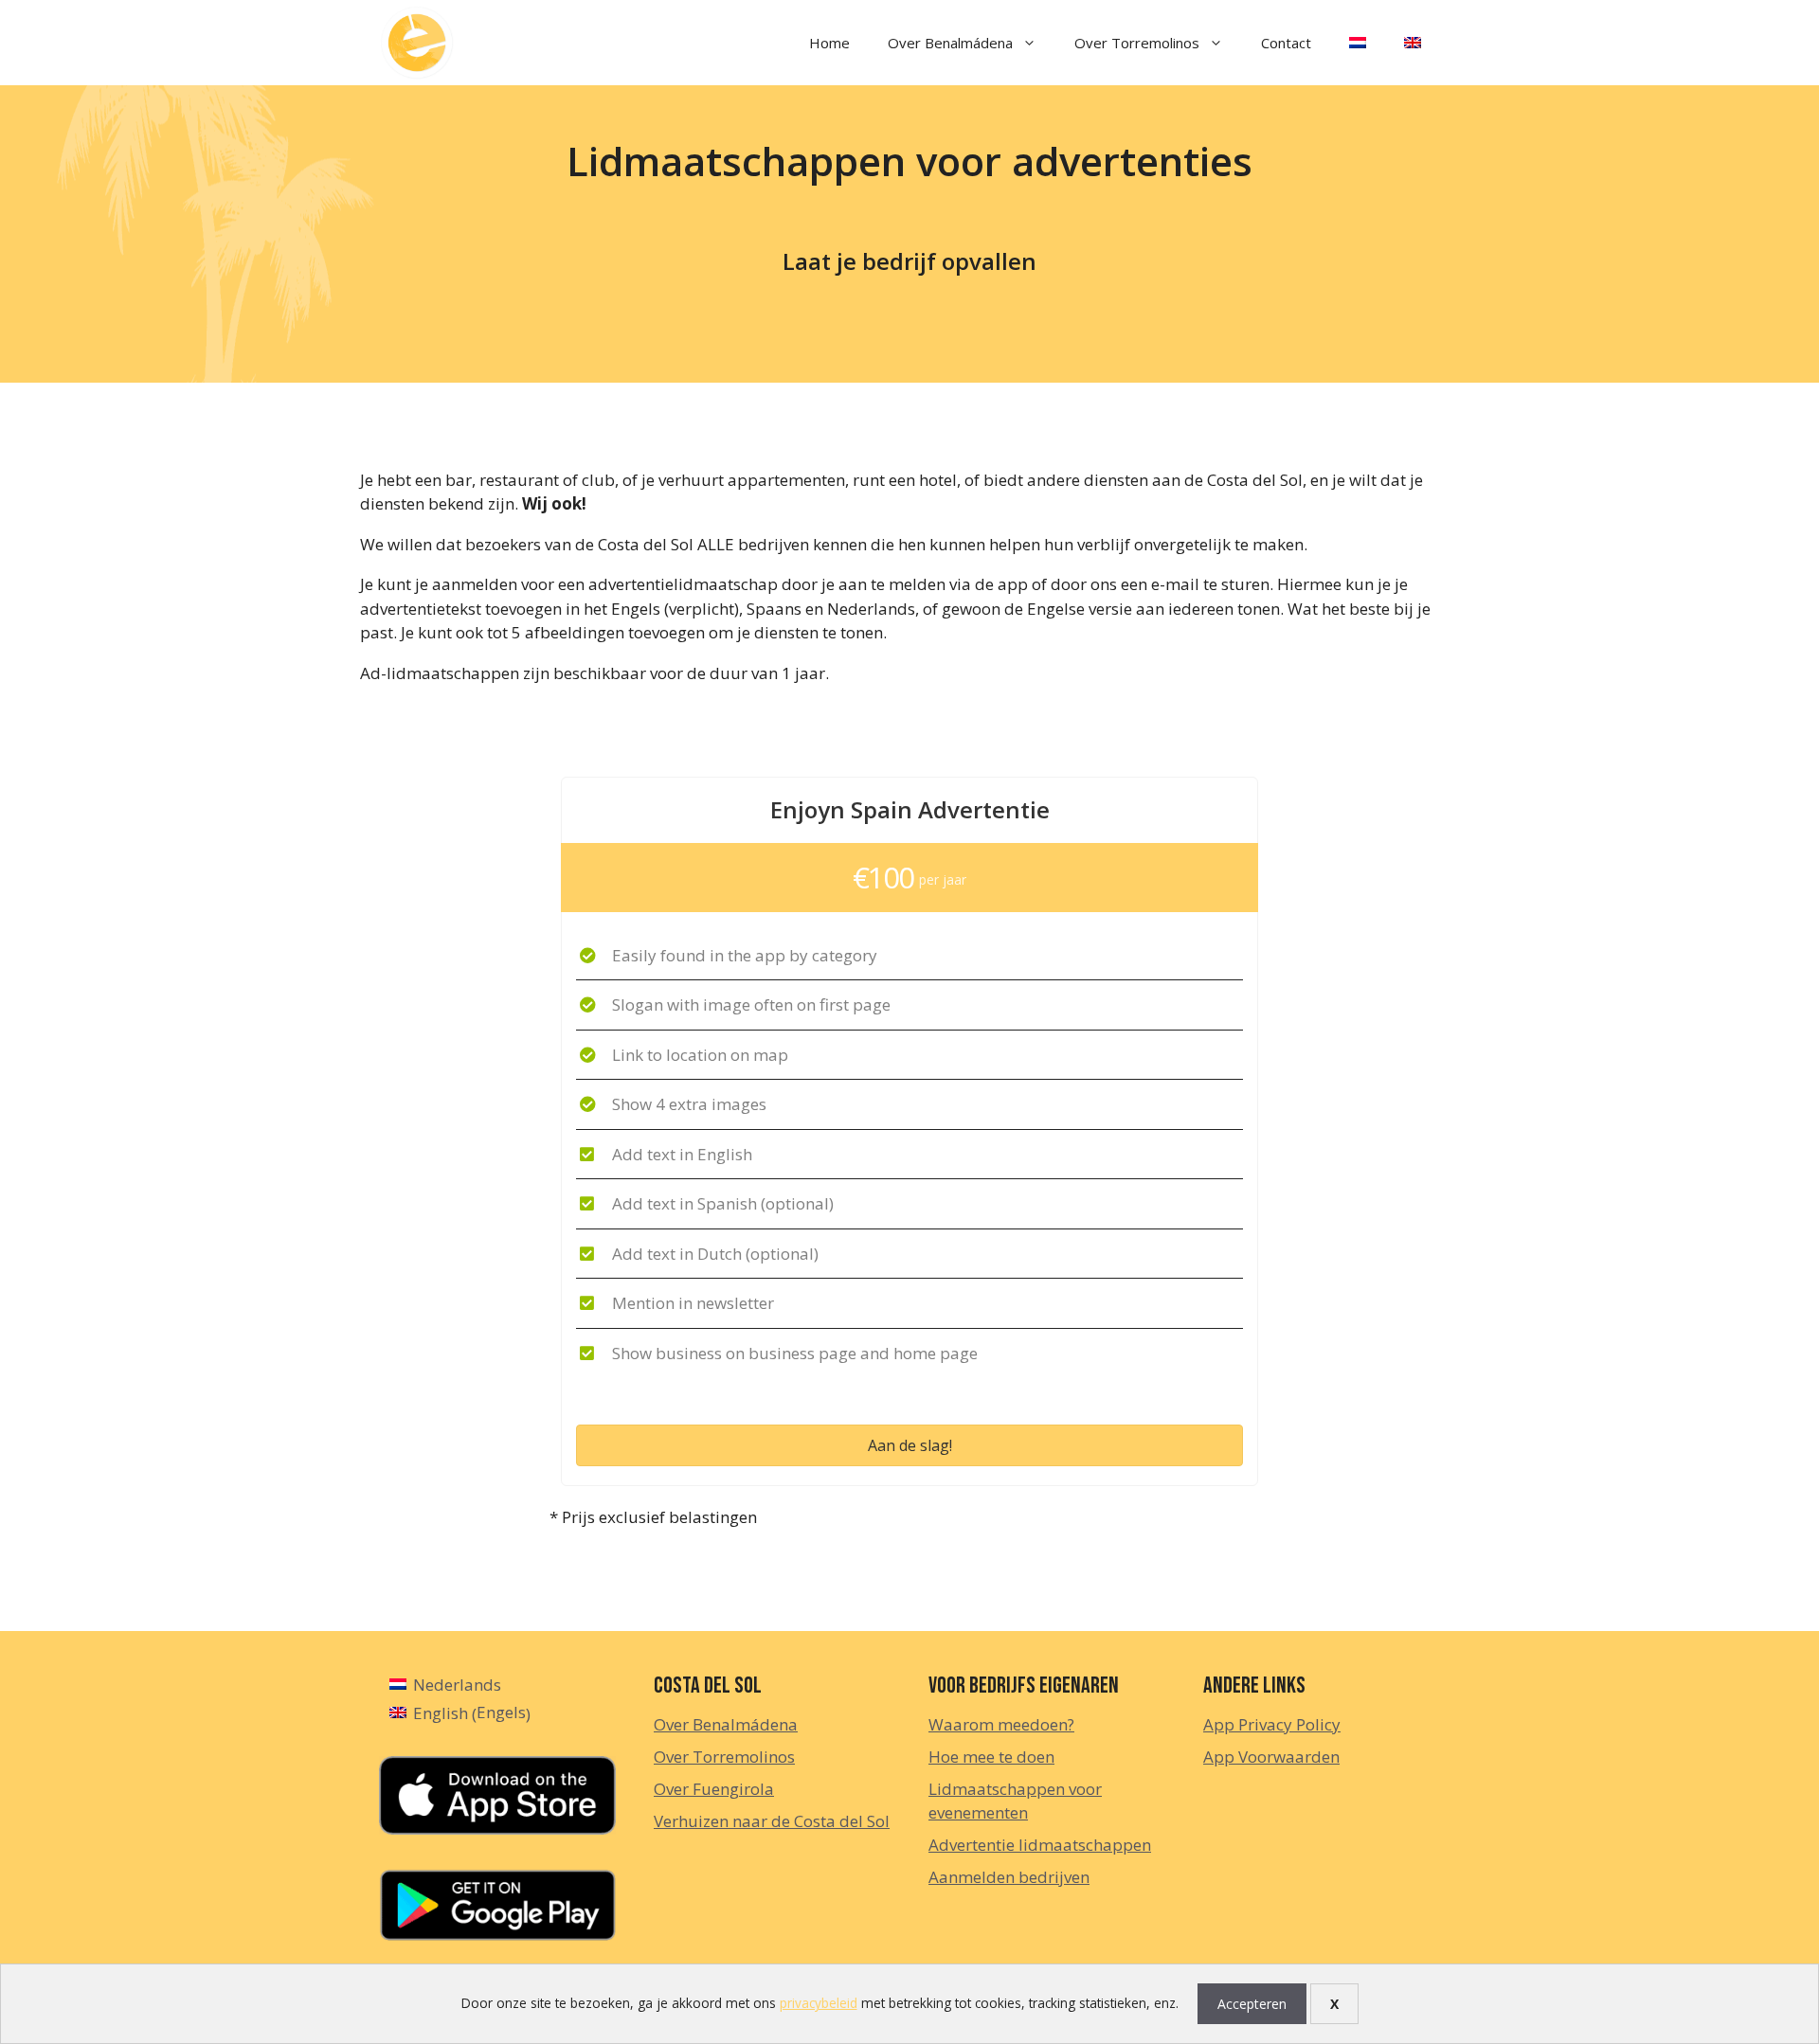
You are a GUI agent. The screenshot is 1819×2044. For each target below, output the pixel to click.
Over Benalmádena (950, 43)
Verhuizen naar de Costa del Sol (772, 1821)
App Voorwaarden (1271, 1757)
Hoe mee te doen (991, 1757)
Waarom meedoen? (1001, 1724)
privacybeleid (819, 2003)
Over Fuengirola (714, 1789)
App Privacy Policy (1272, 1724)
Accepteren (1252, 2004)
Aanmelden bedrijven (1009, 1877)
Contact (1286, 43)
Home (829, 43)
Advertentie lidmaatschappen (1040, 1845)
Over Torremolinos (1137, 43)
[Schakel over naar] (1358, 43)
